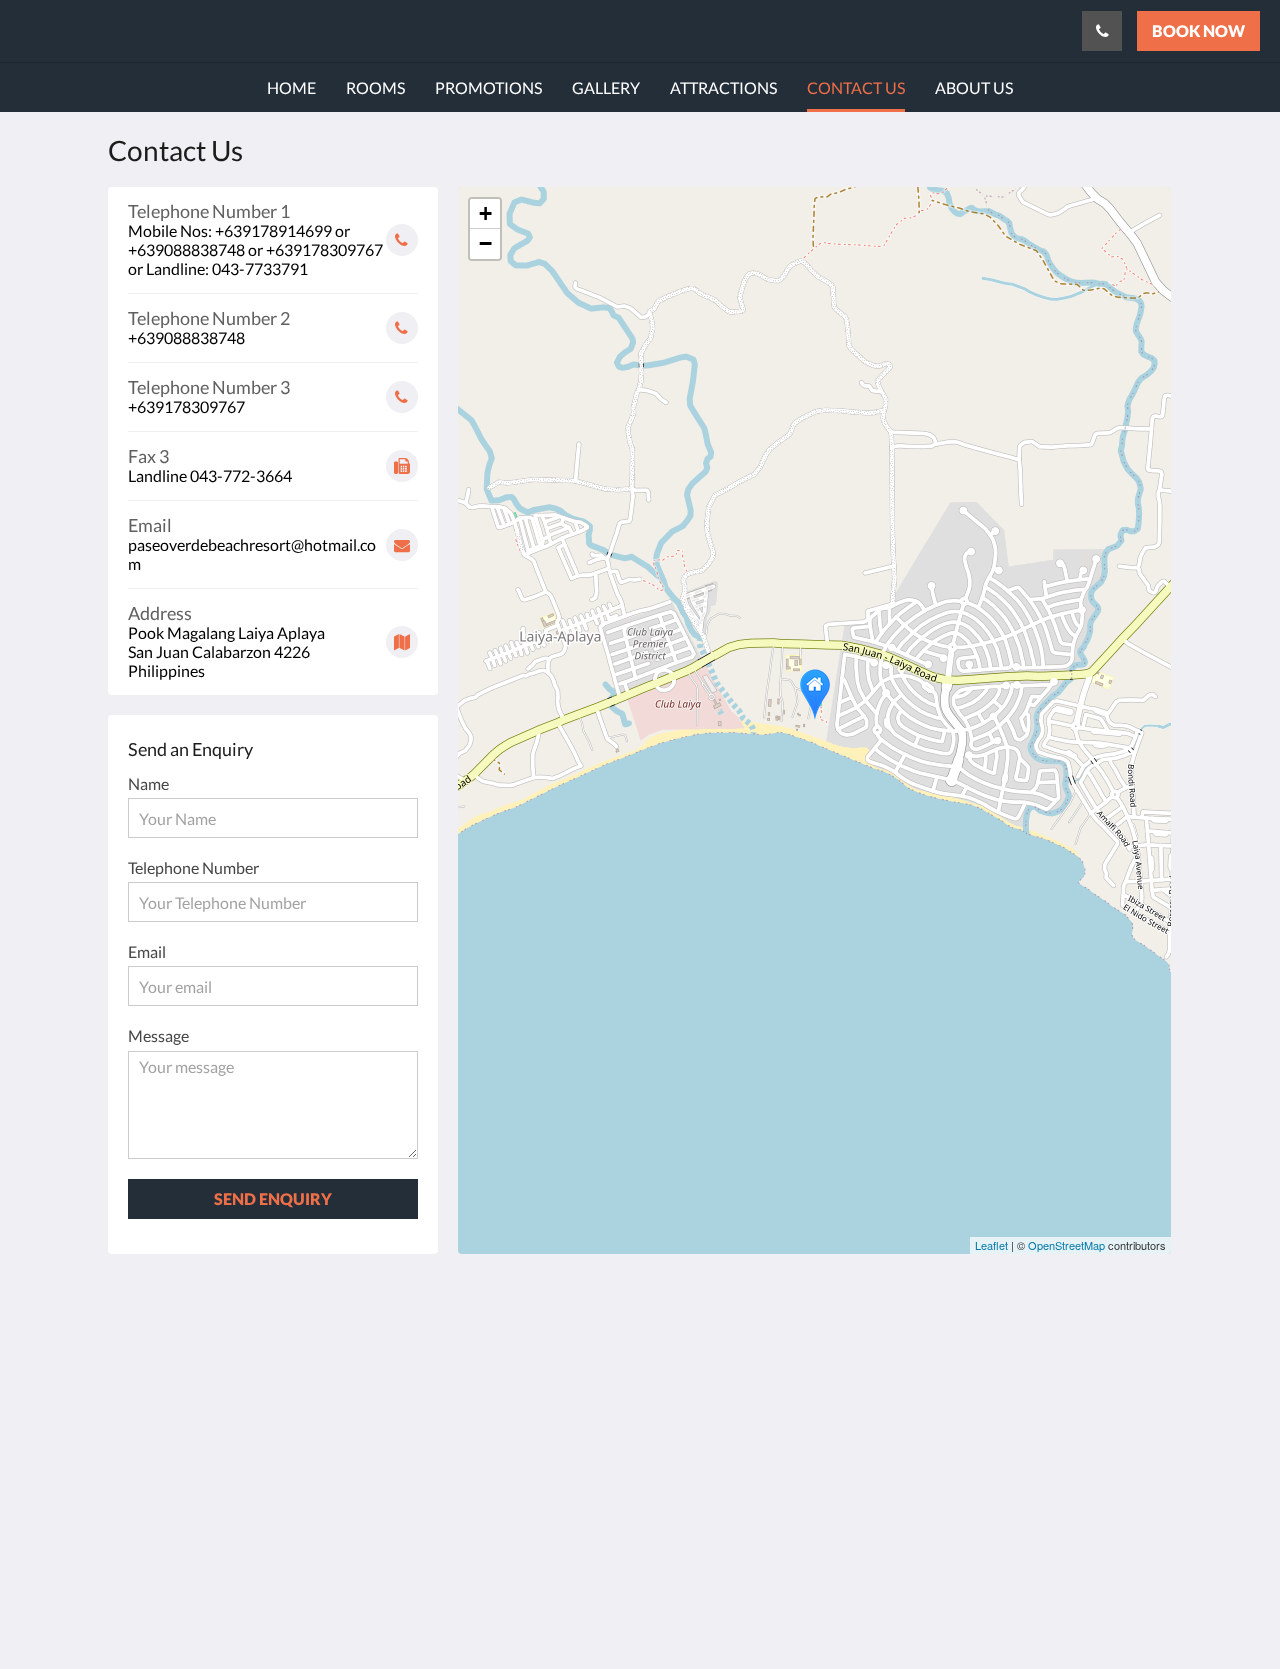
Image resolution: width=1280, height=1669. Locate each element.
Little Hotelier (1101, 1526)
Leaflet (991, 1245)
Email (147, 951)
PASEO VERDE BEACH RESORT (187, 30)
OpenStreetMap (1066, 1245)
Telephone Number (193, 867)
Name (148, 783)
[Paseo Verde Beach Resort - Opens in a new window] (1132, 1334)
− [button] (485, 243)
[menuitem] (291, 88)
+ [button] (485, 213)
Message (158, 1035)
